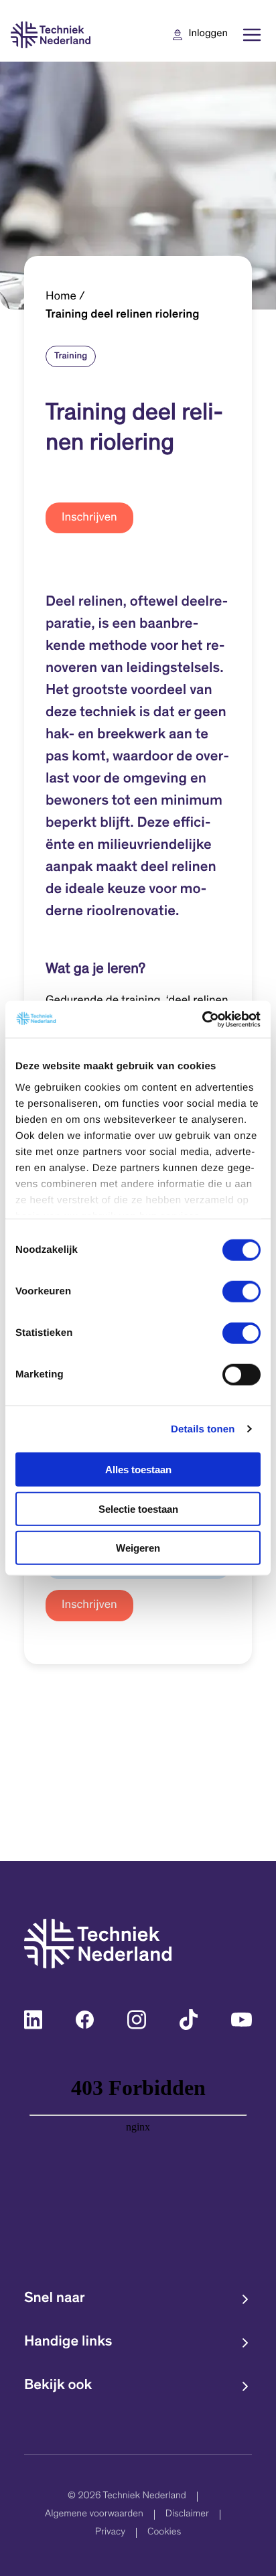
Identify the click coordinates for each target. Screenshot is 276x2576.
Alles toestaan (138, 1470)
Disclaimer (187, 2515)
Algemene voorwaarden (94, 2515)
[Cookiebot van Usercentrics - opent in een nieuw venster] (202, 1019)
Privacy (110, 2533)
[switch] (241, 1292)
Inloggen (208, 35)
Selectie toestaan (138, 1508)
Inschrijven (89, 518)
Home (61, 297)
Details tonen (203, 1429)
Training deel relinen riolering (123, 315)
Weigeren (138, 1548)
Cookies (164, 2533)
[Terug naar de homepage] (51, 35)
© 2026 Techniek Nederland (127, 2497)
